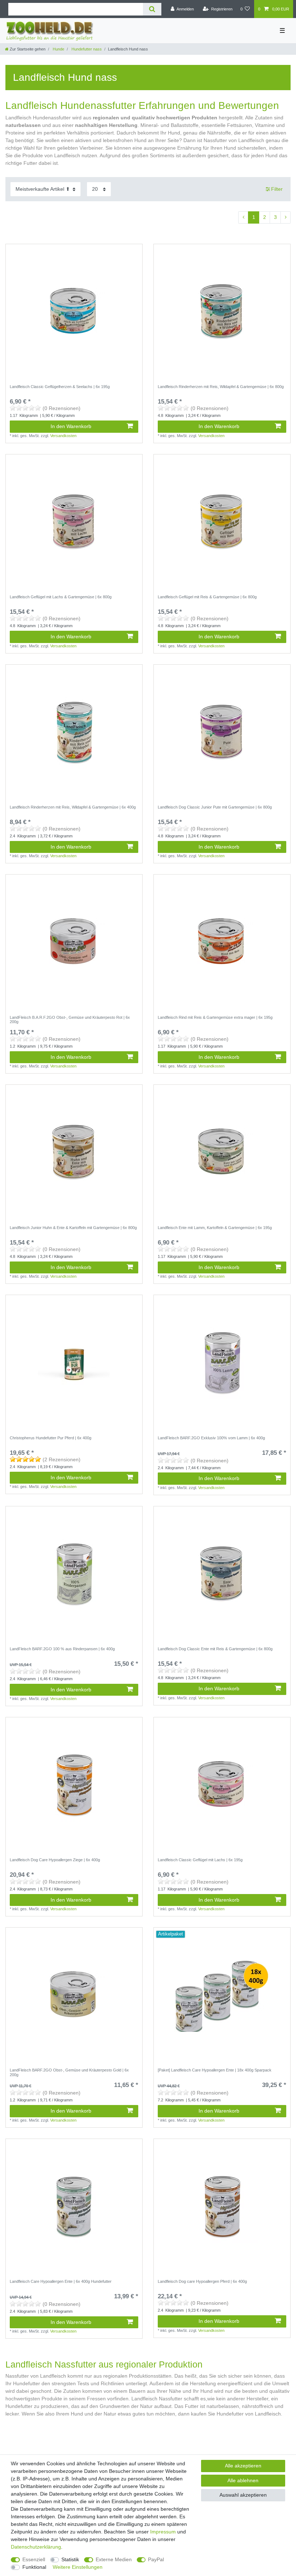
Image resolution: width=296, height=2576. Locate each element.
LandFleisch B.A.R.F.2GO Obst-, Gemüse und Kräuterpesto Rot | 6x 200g (70, 1020)
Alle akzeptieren (243, 2466)
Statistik (70, 2559)
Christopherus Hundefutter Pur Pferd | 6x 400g (51, 1438)
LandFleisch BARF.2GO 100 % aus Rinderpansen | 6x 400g (62, 1649)
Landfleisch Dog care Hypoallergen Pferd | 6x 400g (202, 2281)
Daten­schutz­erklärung (36, 2547)
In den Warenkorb (71, 426)
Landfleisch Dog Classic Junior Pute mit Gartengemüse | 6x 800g (215, 807)
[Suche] (152, 9)
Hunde (58, 49)
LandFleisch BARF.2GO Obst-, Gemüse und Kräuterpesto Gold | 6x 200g (69, 2072)
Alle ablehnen (243, 2480)
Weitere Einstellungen (78, 2567)
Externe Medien (114, 2559)
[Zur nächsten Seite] (286, 217)
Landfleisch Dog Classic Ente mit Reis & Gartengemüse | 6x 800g (215, 1649)
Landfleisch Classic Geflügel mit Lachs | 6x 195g (200, 1860)
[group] (222, 1996)
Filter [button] (277, 189)
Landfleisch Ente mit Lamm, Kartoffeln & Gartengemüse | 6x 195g (215, 1228)
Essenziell (34, 2559)
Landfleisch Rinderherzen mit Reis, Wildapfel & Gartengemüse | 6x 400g (73, 807)
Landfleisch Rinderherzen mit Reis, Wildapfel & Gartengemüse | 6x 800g (221, 387)
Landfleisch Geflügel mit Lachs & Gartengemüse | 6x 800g (61, 597)
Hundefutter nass (86, 49)
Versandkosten (63, 436)
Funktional (34, 2567)
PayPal (156, 2559)
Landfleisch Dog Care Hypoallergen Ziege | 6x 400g (55, 1860)
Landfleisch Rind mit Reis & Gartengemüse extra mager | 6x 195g (215, 1017)
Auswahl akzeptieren (243, 2495)
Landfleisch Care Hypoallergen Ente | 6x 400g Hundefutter (61, 2281)
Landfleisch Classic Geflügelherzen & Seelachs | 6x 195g (60, 387)
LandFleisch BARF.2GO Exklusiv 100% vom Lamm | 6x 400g (211, 1438)
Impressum (163, 2532)
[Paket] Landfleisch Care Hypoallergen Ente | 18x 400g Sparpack (215, 2070)
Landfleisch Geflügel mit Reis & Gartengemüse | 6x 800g (207, 597)
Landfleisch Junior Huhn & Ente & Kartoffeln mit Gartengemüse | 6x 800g (73, 1228)
